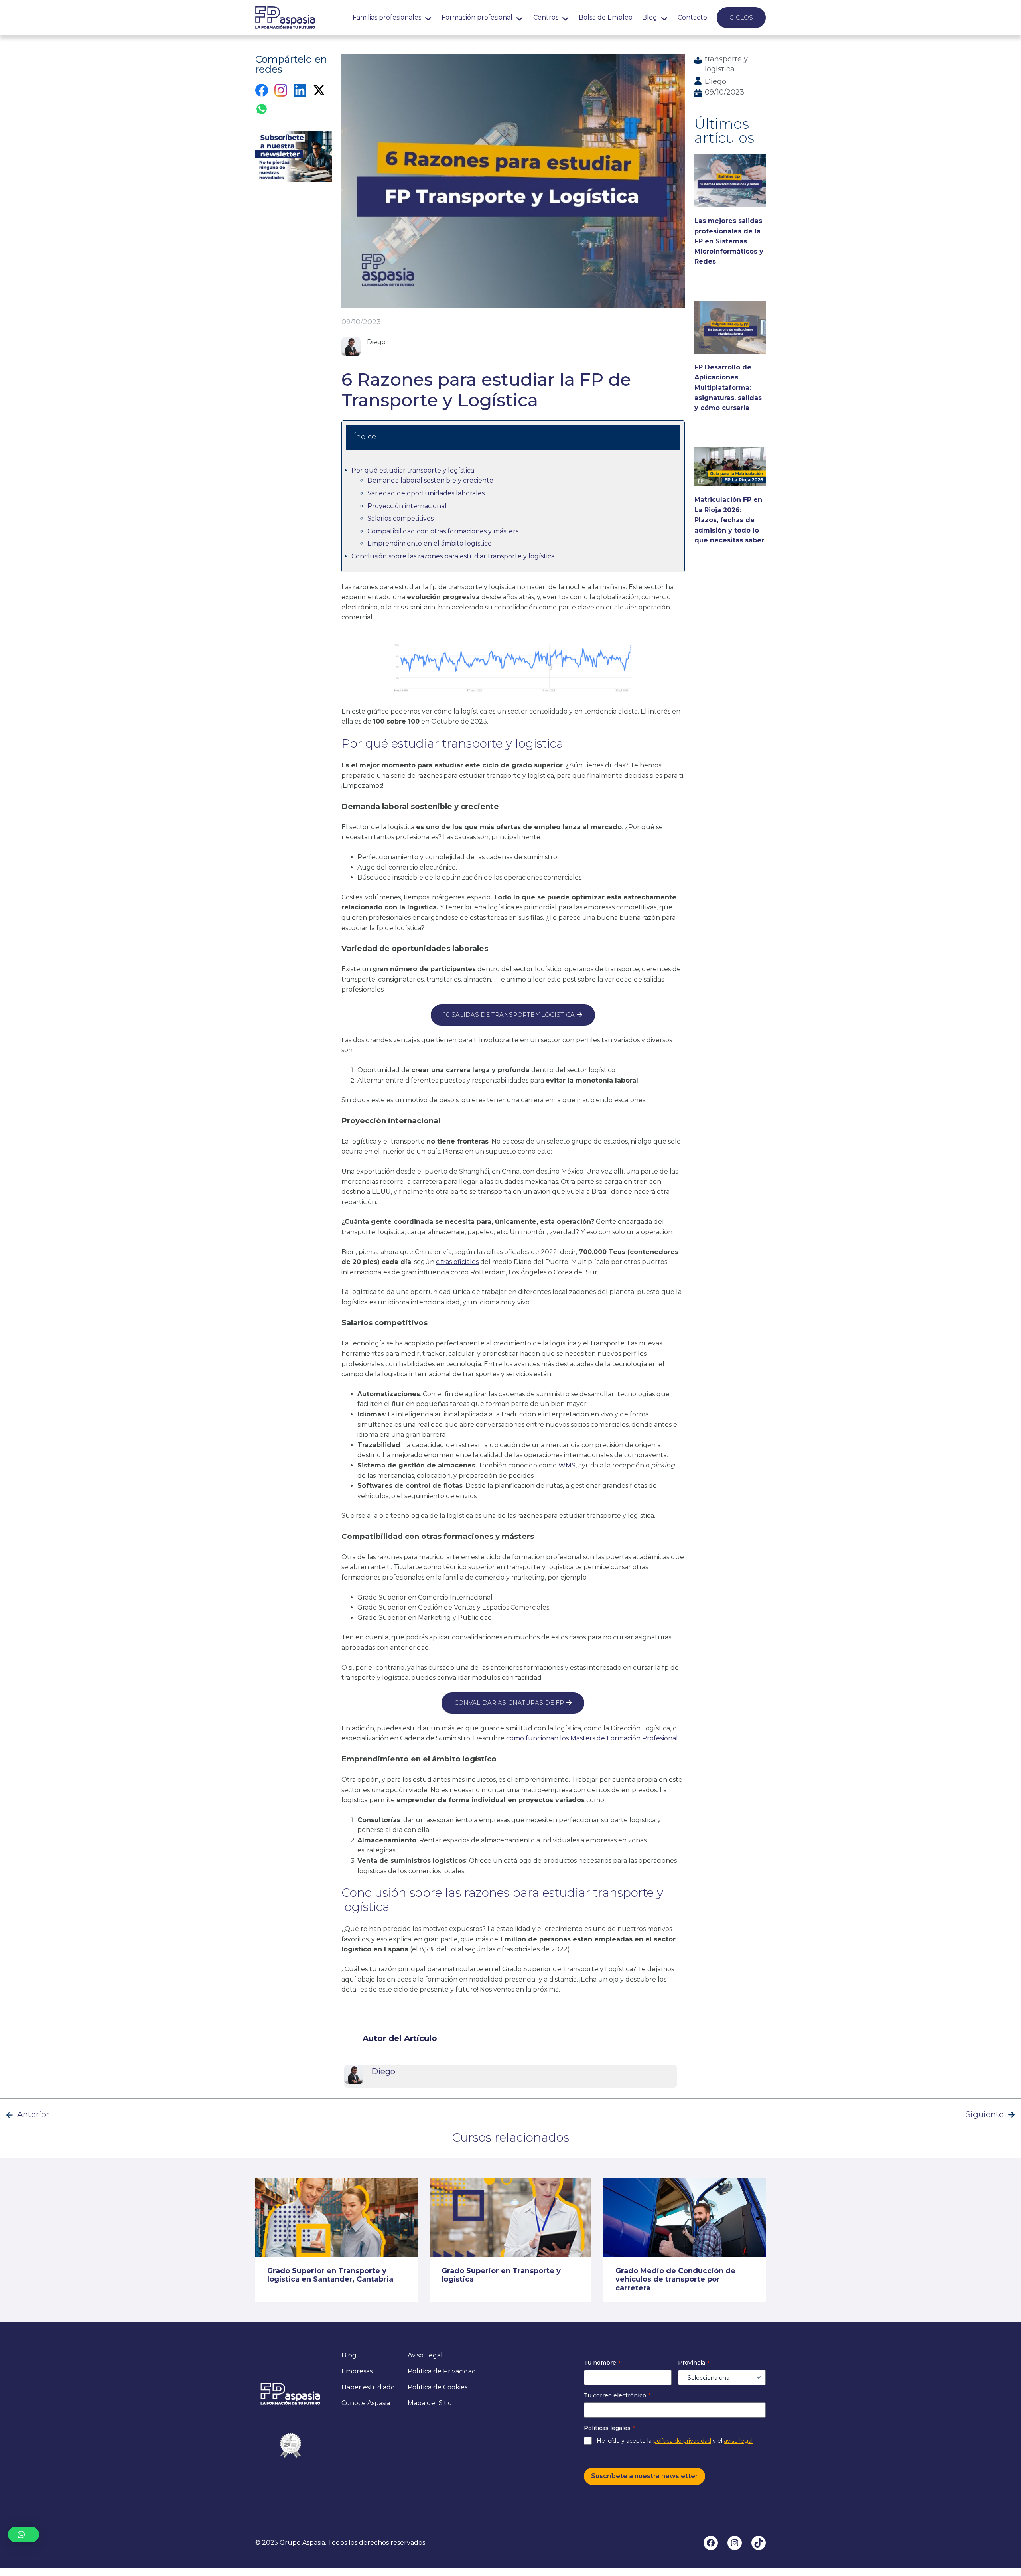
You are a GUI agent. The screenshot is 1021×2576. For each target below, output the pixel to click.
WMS (566, 1465)
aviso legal (738, 2441)
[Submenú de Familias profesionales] (428, 17)
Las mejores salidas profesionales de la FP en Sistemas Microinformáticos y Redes (729, 241)
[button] (24, 2535)
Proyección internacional (407, 506)
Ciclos (741, 17)
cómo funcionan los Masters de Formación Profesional (592, 1738)
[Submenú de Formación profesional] (519, 17)
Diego (715, 81)
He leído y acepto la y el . (675, 2441)
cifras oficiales (457, 1262)
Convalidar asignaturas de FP (509, 1703)
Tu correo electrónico (617, 2395)
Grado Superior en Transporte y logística (501, 2275)
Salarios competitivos (400, 518)
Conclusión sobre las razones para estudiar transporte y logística (453, 556)
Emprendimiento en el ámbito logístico (430, 543)
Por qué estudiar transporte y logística (413, 470)
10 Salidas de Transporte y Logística (509, 1015)
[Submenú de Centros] (565, 17)
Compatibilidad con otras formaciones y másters (443, 531)
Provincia (694, 2363)
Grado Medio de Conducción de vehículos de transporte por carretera (675, 2280)
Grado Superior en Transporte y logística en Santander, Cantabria (330, 2275)
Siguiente (985, 2114)
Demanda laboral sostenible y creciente (430, 480)
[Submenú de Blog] (664, 17)
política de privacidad (682, 2441)
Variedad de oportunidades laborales (426, 493)
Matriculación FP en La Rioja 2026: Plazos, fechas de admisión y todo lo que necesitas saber (729, 520)
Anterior (33, 2114)
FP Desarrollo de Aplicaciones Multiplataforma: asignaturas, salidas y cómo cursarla (728, 388)
